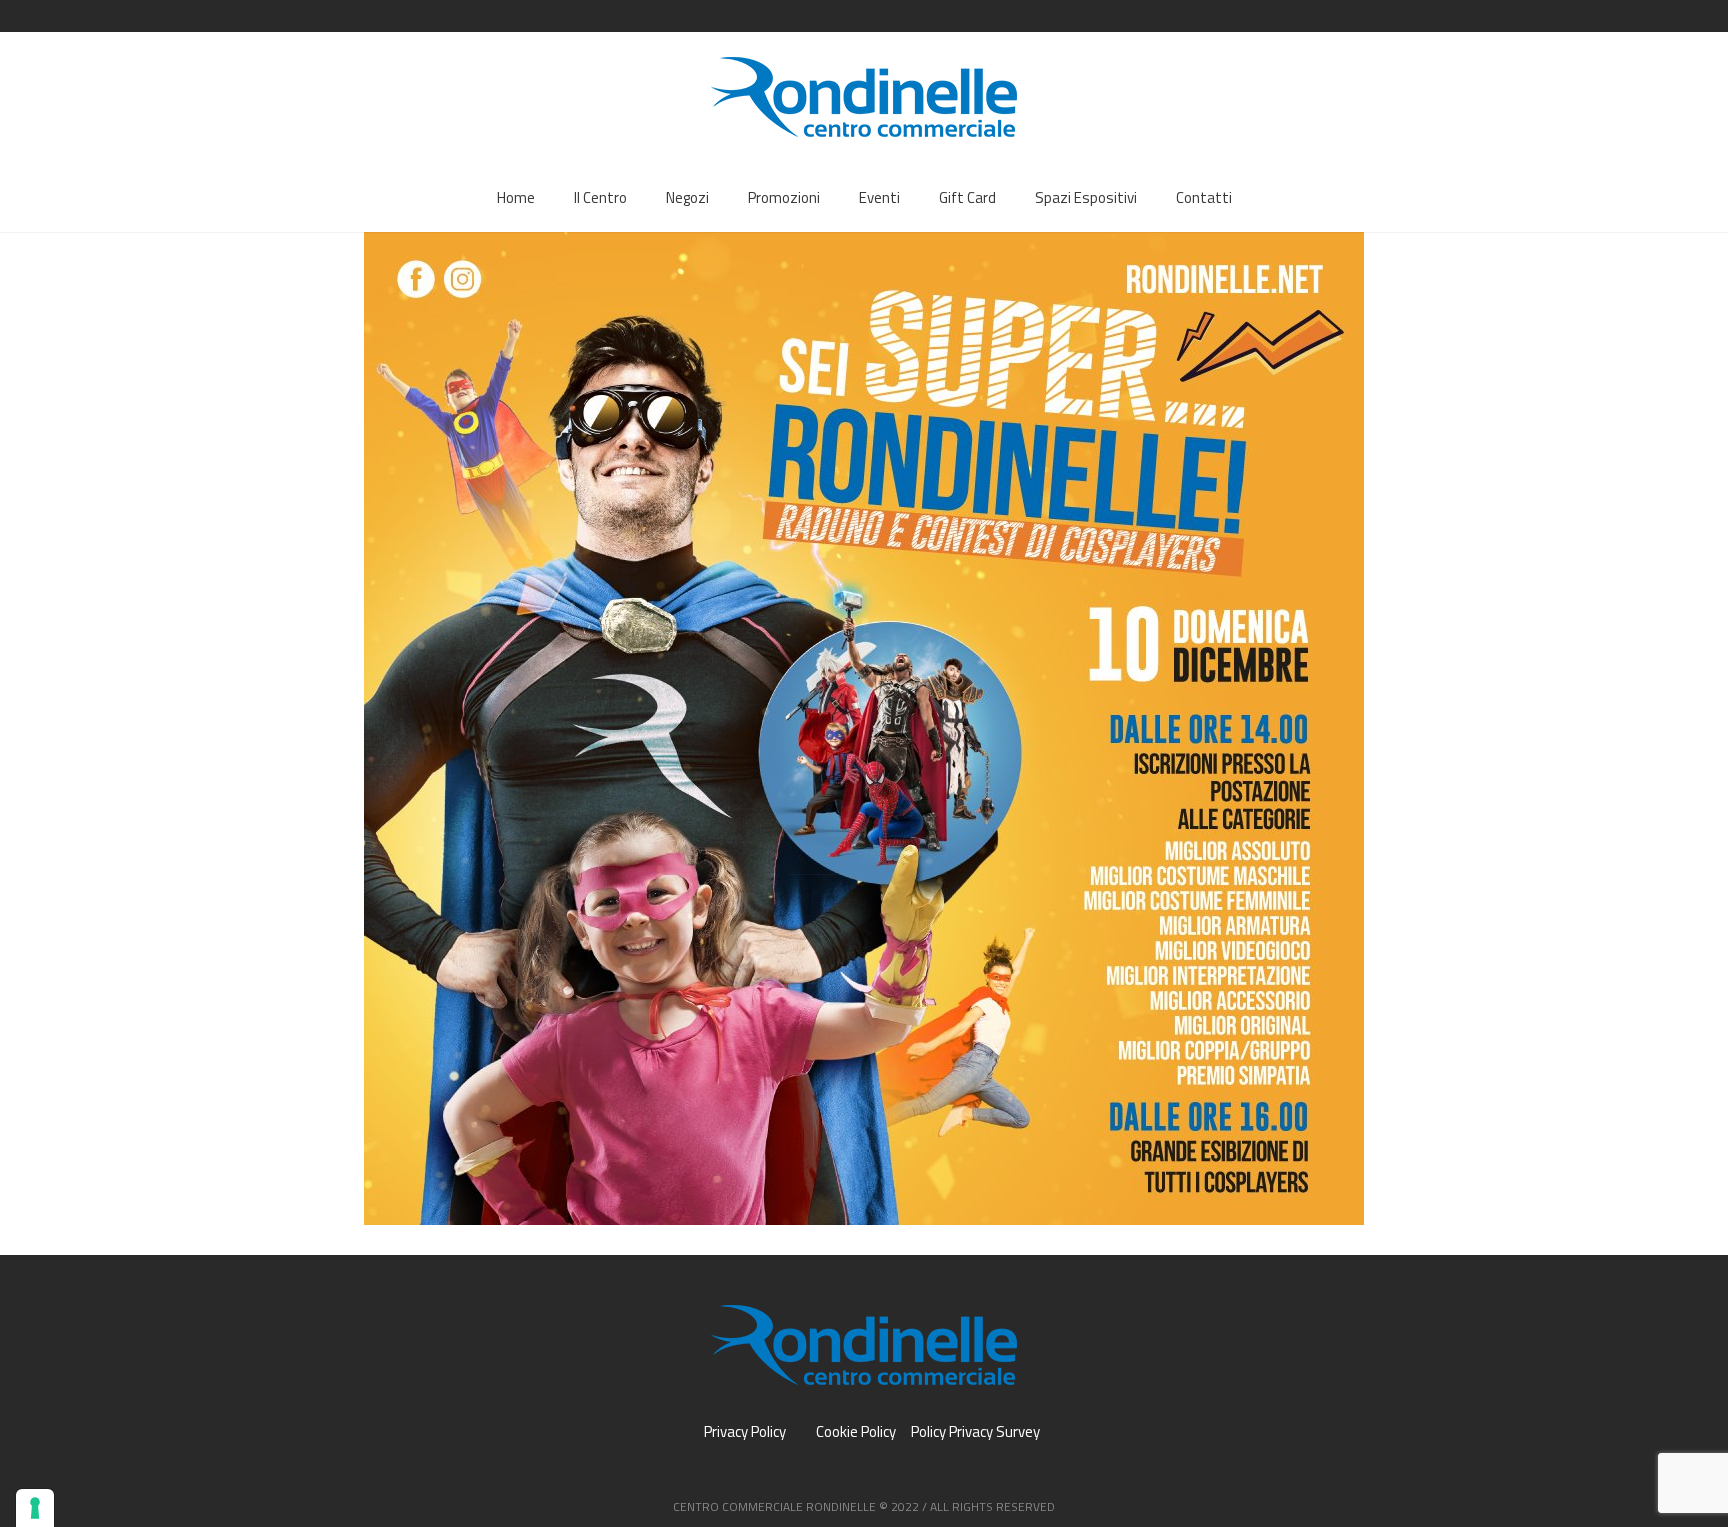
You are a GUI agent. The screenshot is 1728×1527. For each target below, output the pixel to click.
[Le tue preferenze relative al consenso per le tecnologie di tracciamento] (35, 1508)
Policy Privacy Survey (975, 1432)
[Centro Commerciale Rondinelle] (864, 1345)
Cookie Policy (856, 1432)
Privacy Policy (745, 1432)
